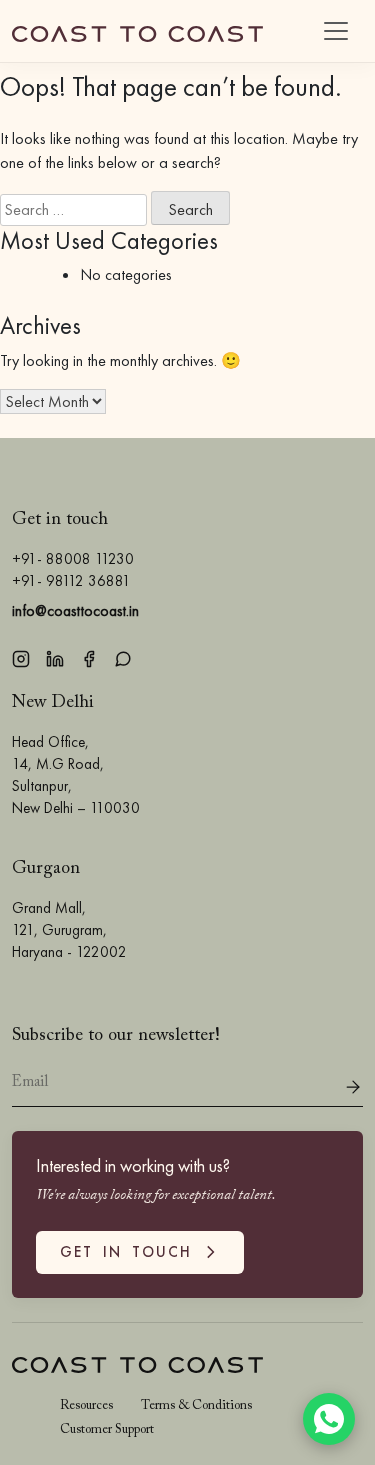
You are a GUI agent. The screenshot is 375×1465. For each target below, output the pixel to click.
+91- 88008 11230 (73, 558)
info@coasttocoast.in (75, 610)
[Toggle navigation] (336, 31)
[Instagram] (21, 657)
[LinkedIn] (55, 657)
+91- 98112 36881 (71, 580)
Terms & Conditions (196, 1405)
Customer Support (107, 1429)
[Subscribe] (353, 1085)
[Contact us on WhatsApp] (329, 1419)
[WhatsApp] (123, 657)
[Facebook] (89, 657)
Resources (86, 1405)
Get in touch (131, 1253)
